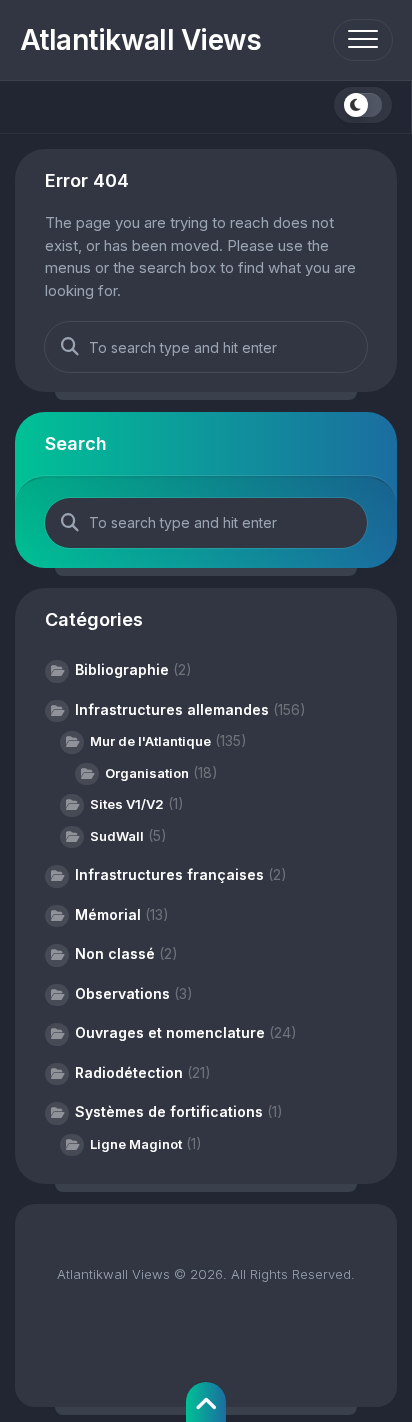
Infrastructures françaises (169, 874)
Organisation (147, 773)
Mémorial (108, 914)
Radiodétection (129, 1072)
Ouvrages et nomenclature (170, 1032)
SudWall (117, 836)
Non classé (115, 953)
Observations (122, 993)
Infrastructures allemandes (172, 709)
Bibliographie (122, 669)
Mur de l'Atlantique (150, 741)
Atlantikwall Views (141, 40)
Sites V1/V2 (127, 804)
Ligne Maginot (136, 1144)
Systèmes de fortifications (169, 1111)
